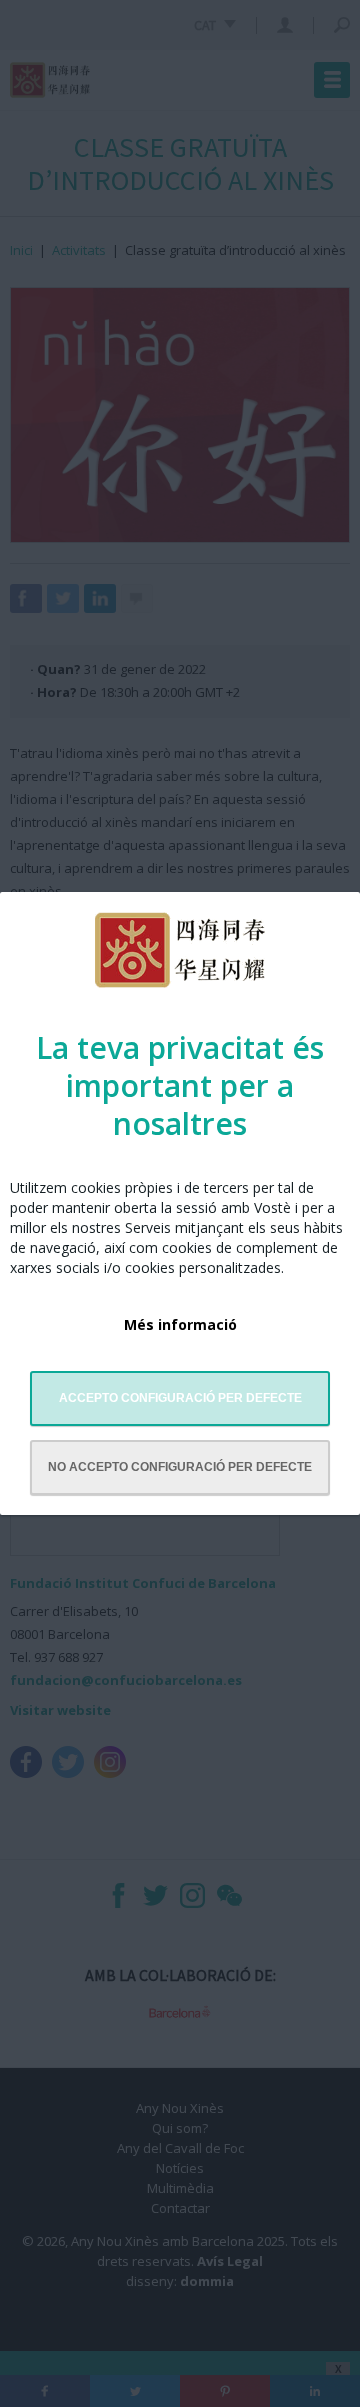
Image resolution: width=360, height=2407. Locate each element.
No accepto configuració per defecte (180, 1467)
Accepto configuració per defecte (180, 1398)
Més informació (180, 1324)
